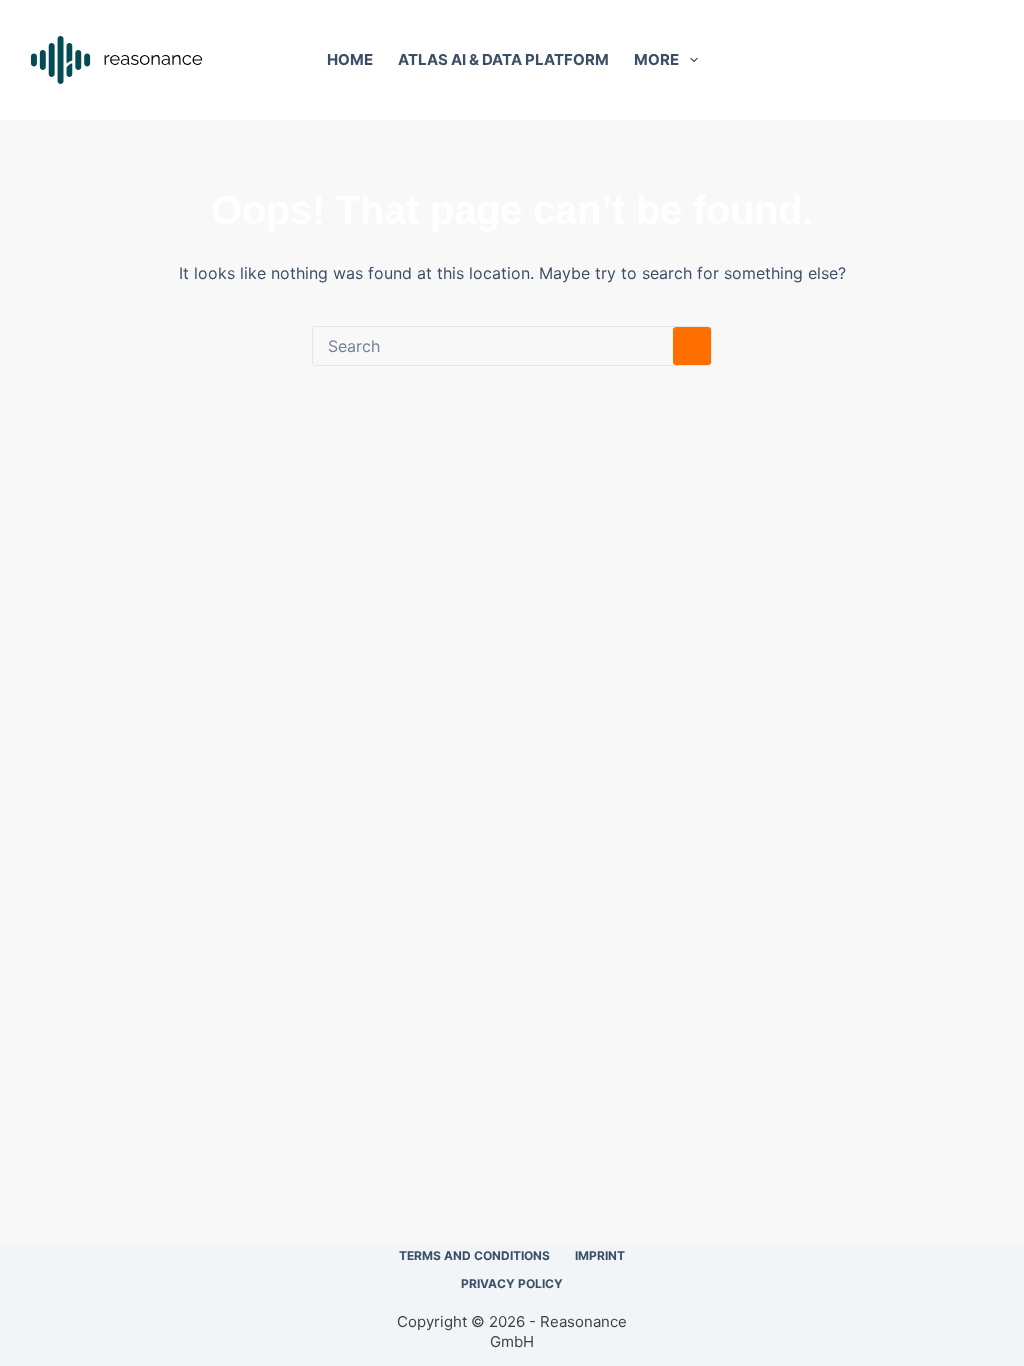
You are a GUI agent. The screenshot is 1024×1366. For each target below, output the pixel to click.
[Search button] (692, 346)
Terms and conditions (474, 1255)
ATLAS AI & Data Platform (503, 59)
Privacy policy (512, 1283)
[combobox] (493, 346)
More (656, 59)
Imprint (600, 1255)
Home (350, 59)
